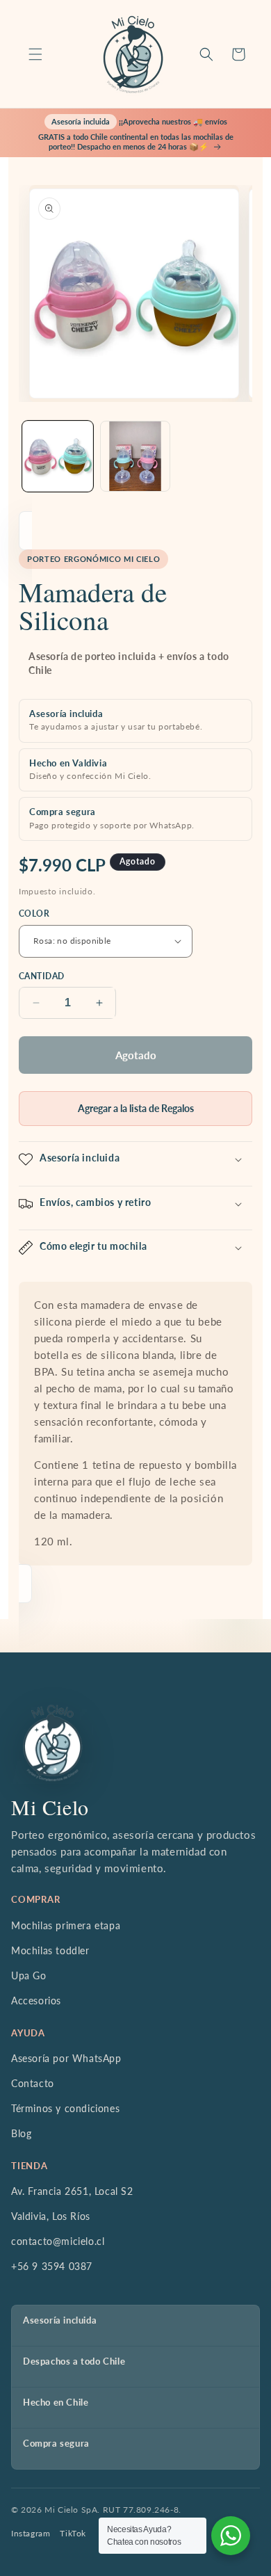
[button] (35, 54)
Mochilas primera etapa (66, 1925)
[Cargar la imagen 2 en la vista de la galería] (135, 456)
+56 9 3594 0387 (52, 2266)
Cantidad (42, 976)
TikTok (73, 2533)
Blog (21, 2133)
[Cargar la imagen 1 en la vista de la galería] (58, 456)
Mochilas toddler (50, 1950)
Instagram (31, 2533)
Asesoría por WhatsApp (66, 2058)
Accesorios (36, 2001)
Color (34, 913)
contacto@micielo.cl (58, 2241)
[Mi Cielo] (52, 1743)
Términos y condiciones (65, 2108)
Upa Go (29, 1975)
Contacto (33, 2083)
